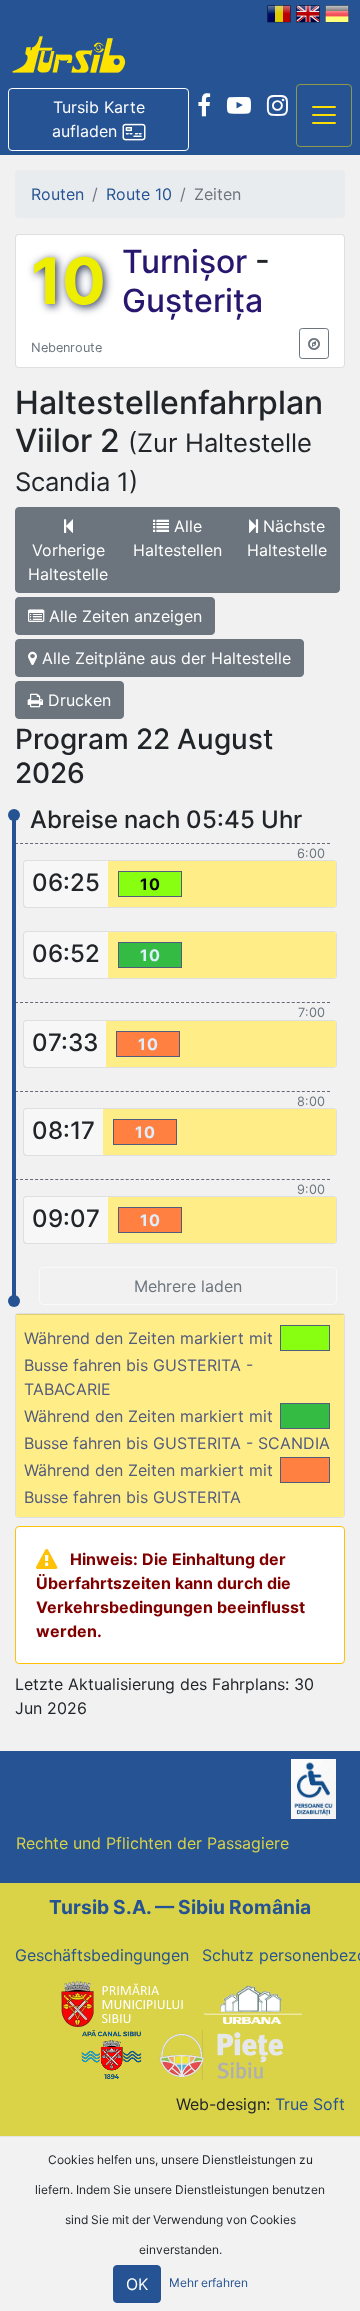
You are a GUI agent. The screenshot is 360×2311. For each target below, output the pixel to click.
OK (137, 2284)
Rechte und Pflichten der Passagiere (152, 1843)
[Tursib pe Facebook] (204, 106)
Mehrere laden (188, 1286)
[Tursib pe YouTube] (239, 106)
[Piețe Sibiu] (220, 2054)
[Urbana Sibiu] (253, 2003)
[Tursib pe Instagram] (277, 106)
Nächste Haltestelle (287, 538)
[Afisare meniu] (324, 116)
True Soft (310, 2104)
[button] (98, 120)
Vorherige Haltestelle (68, 562)
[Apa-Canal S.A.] (111, 2054)
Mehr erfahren (208, 2283)
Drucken (77, 700)
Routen (57, 194)
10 (68, 281)
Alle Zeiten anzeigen (123, 616)
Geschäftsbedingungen (102, 1955)
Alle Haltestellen (177, 538)
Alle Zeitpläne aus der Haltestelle (164, 658)
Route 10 (139, 194)
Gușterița (192, 300)
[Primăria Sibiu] (120, 2003)
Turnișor (188, 261)
